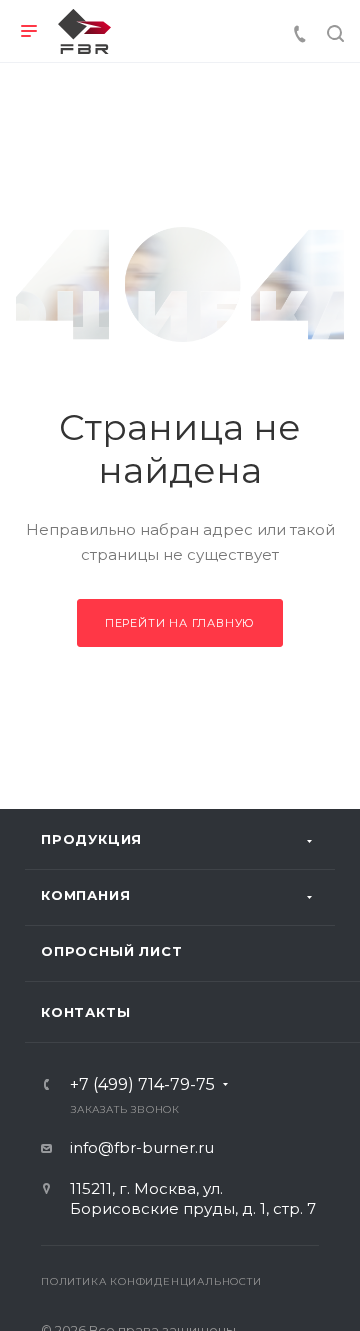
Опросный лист (111, 951)
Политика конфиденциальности (151, 1281)
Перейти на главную (180, 623)
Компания (85, 895)
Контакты (85, 1012)
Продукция (91, 839)
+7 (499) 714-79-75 (142, 1085)
